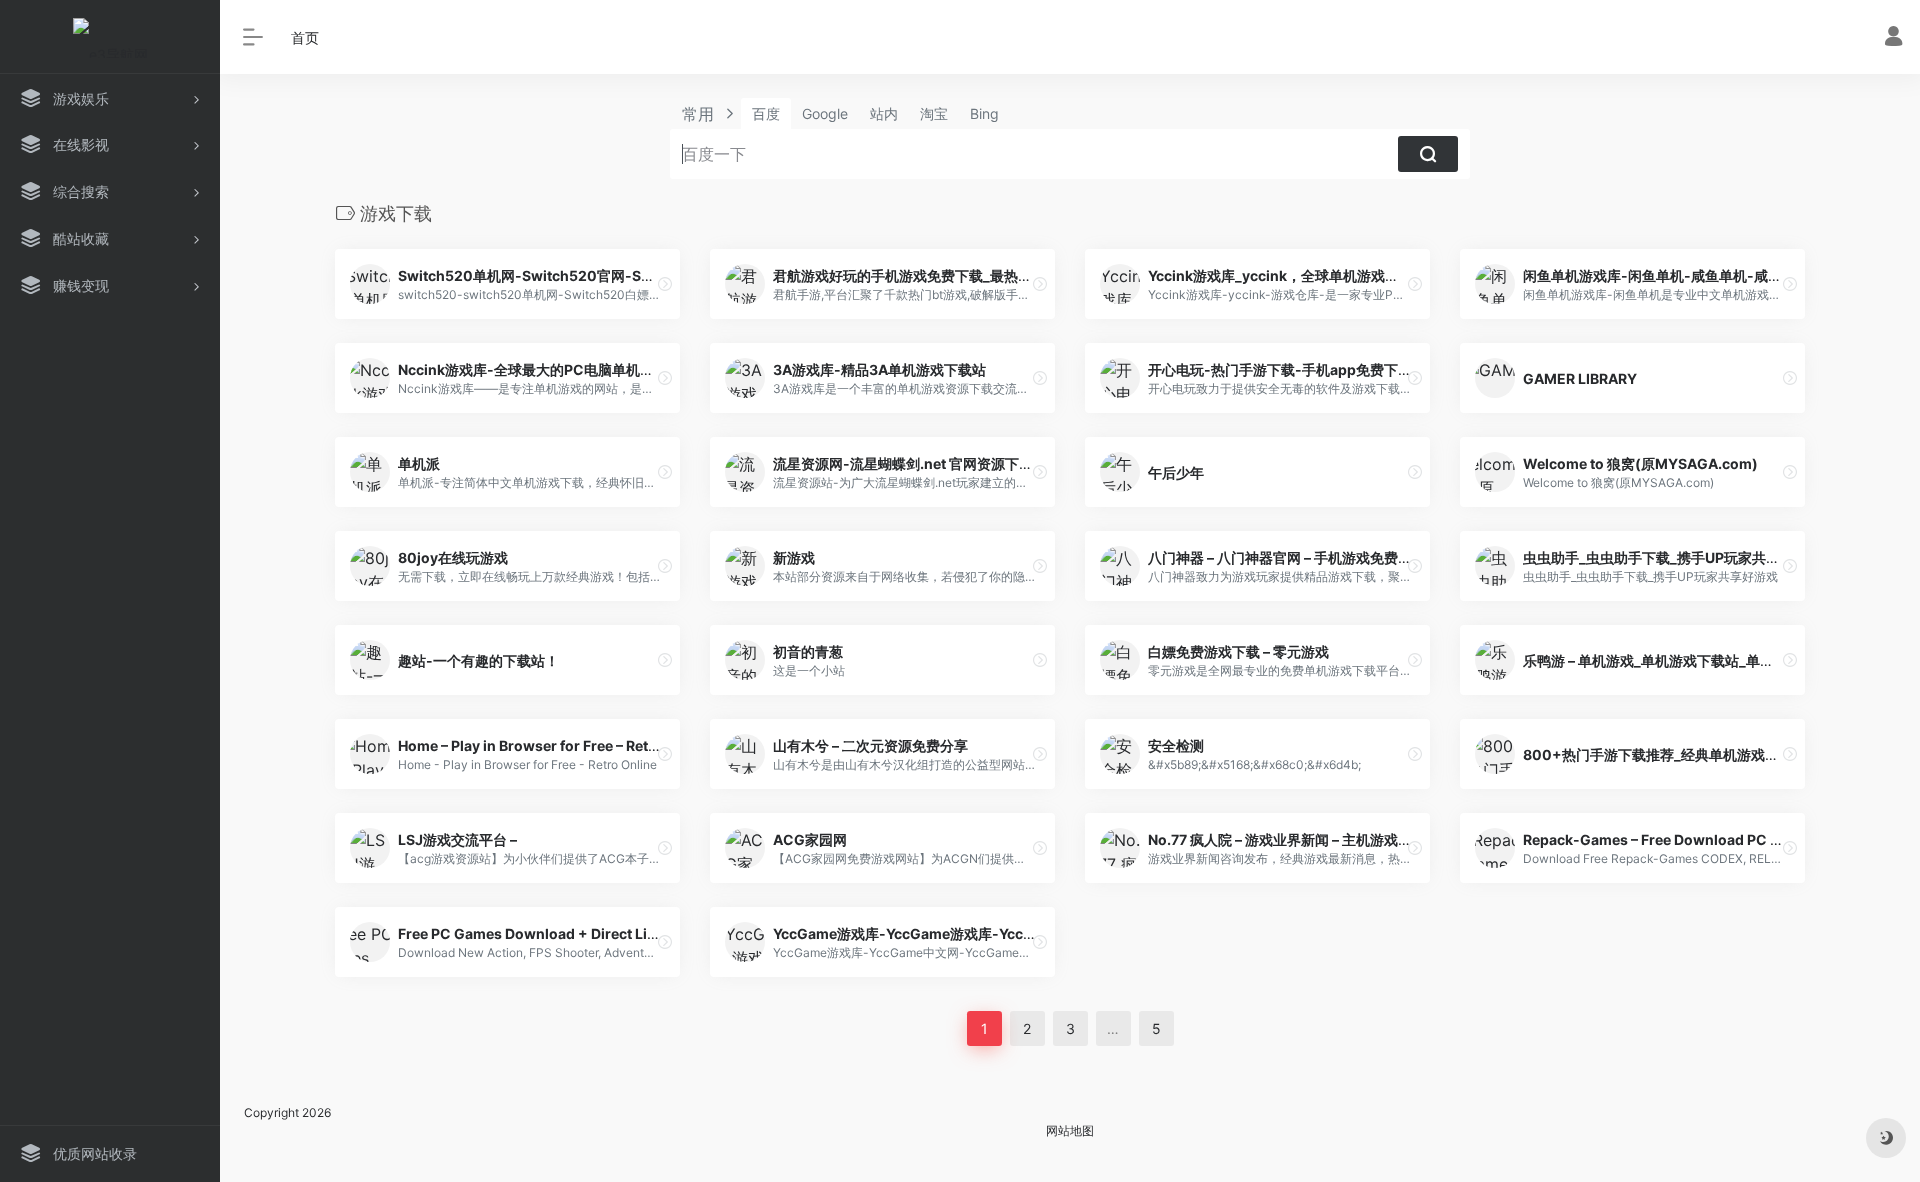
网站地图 (1070, 1130)
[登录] (1893, 38)
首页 (305, 37)
